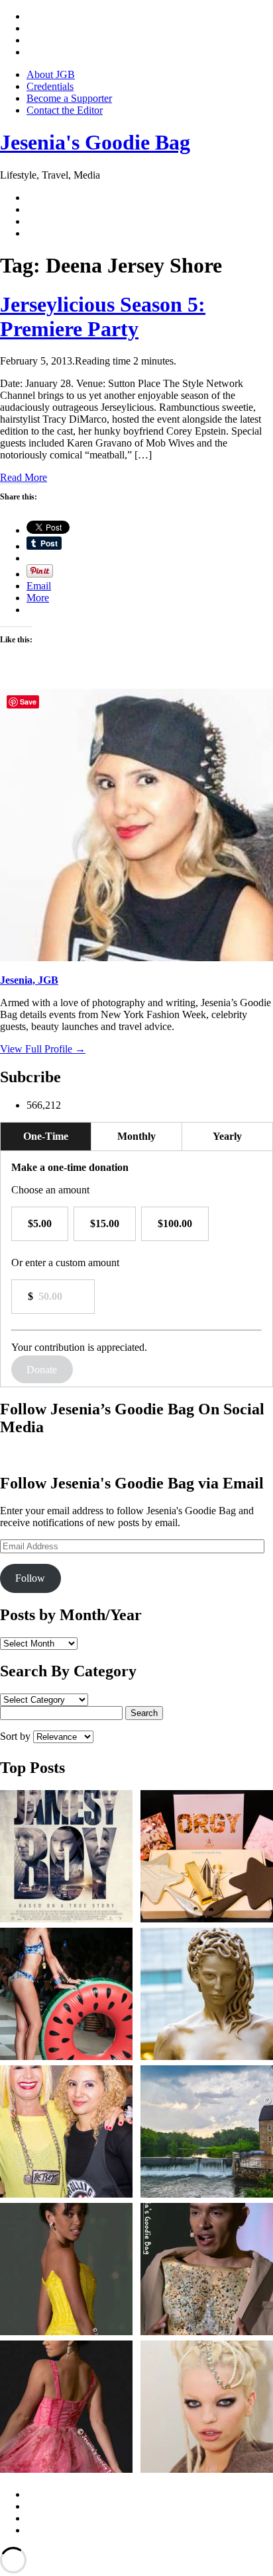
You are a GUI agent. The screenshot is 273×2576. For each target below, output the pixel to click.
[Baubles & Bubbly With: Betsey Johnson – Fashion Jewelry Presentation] (66, 2133)
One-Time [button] (46, 1136)
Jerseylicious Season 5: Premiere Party (103, 317)
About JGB (51, 74)
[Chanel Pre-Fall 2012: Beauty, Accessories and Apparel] (207, 2408)
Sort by (17, 1736)
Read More (24, 477)
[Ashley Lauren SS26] (66, 2270)
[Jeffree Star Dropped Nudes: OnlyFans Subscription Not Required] (207, 1858)
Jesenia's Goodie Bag (95, 142)
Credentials (50, 86)
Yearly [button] (227, 1136)
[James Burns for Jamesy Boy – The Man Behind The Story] (66, 1858)
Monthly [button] (136, 1136)
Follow (30, 1578)
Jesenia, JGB (29, 980)
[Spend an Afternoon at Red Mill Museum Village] (207, 2133)
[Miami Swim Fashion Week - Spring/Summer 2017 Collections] (66, 1995)
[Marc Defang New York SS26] (66, 2408)
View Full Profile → (43, 1049)
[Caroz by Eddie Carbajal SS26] (207, 2270)
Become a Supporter (69, 98)
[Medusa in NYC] (207, 1995)
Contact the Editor (65, 110)
